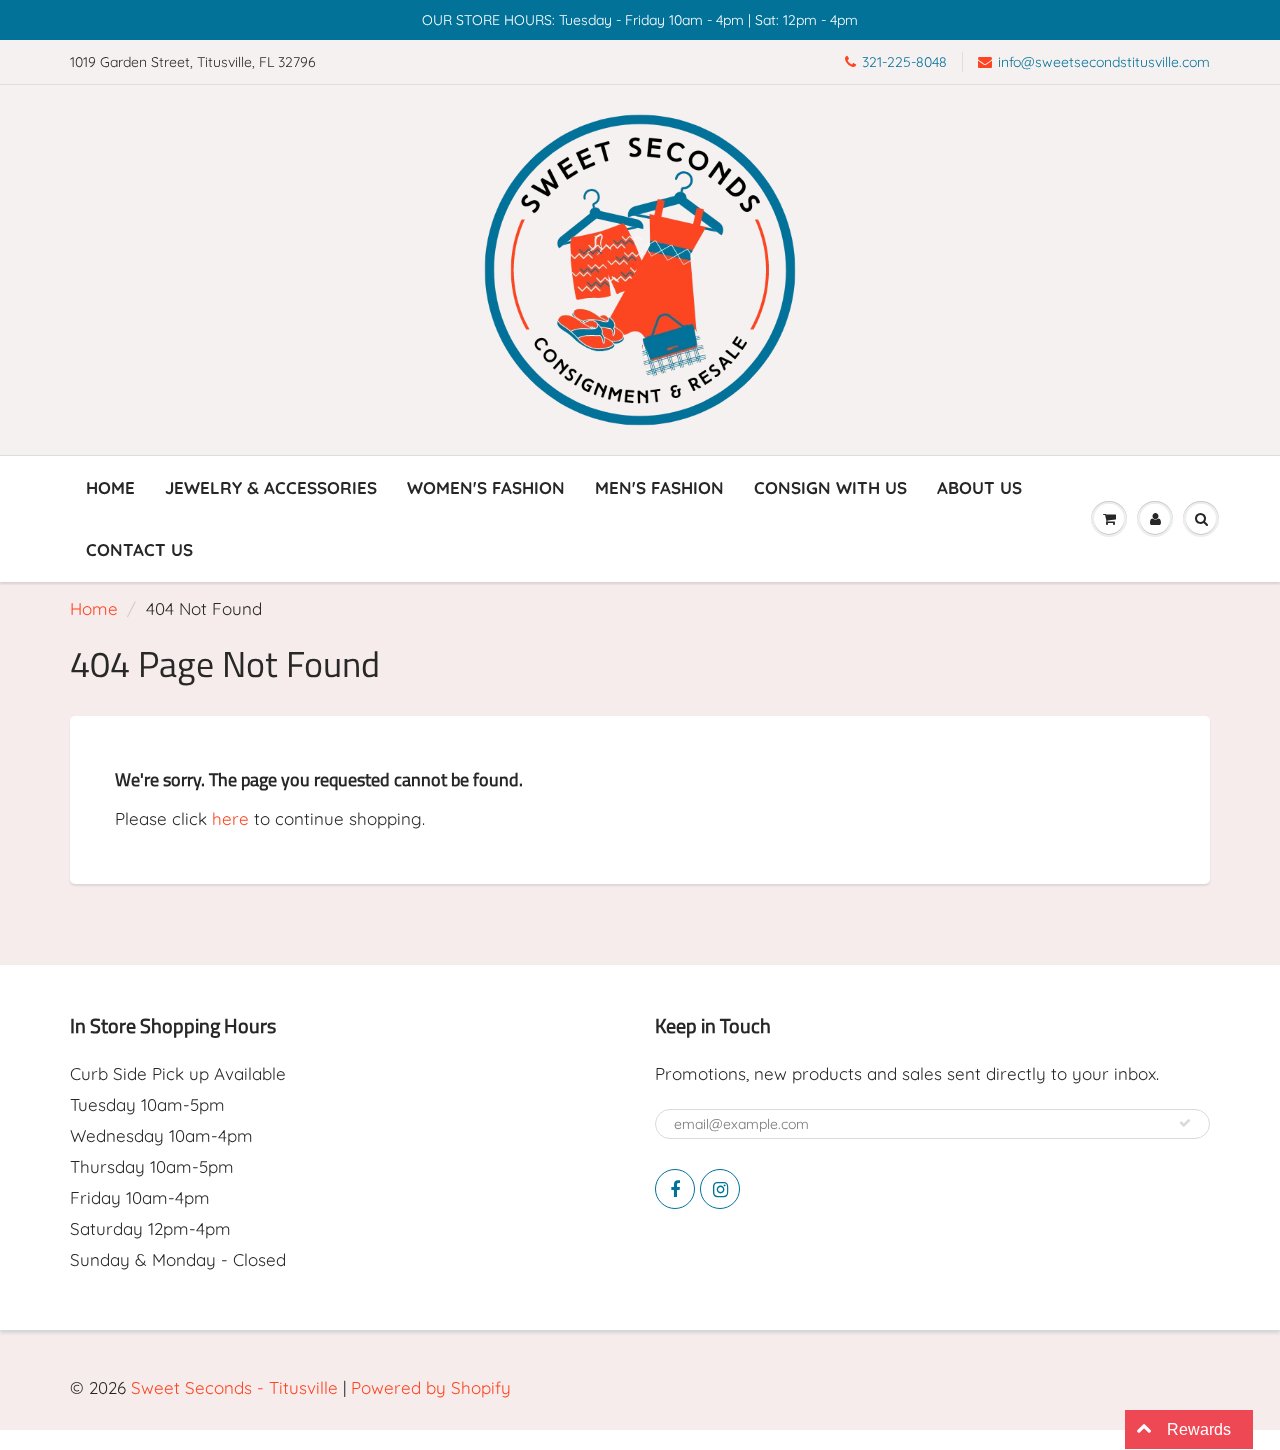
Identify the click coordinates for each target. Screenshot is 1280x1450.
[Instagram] (720, 1189)
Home (110, 487)
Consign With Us (830, 487)
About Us (979, 487)
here (230, 818)
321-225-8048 (904, 62)
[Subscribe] (1185, 1123)
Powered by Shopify (431, 1387)
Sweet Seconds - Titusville (234, 1387)
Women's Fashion (486, 487)
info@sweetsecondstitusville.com (1104, 62)
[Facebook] (675, 1189)
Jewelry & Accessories (271, 487)
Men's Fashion (659, 487)
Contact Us (139, 549)
